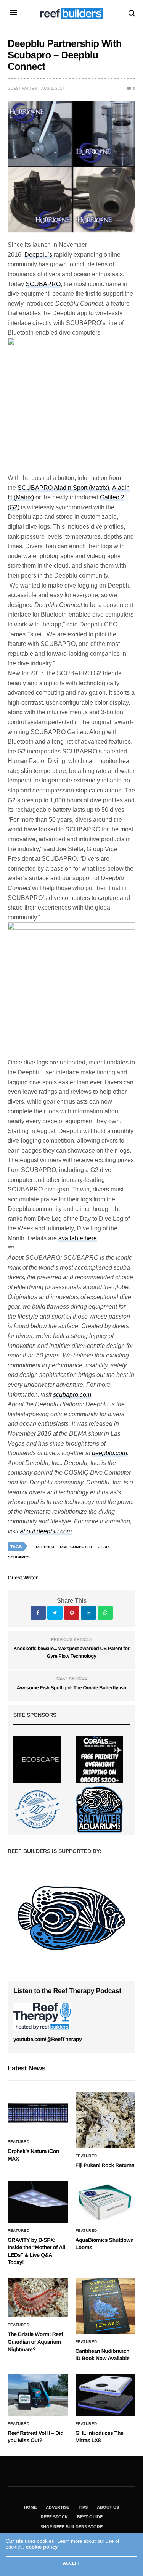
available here (78, 1238)
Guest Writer (22, 88)
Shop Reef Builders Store (71, 2527)
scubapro (19, 1557)
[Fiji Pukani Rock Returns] (106, 2120)
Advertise (58, 2507)
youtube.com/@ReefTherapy (47, 2039)
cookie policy (42, 2547)
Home (30, 2507)
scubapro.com (72, 1395)
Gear (103, 1547)
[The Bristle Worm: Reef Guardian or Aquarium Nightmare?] (38, 2297)
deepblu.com (109, 1453)
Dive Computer (76, 1547)
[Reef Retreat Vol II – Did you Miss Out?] (38, 2395)
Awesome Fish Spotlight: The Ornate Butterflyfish (71, 1688)
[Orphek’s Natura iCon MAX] (38, 2113)
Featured (18, 2142)
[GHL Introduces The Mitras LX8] (106, 2395)
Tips (83, 2507)
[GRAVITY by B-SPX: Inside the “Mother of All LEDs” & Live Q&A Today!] (38, 2202)
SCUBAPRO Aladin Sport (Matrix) (63, 488)
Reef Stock (54, 2517)
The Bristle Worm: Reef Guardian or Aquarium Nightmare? (35, 2342)
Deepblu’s (38, 255)
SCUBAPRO (43, 284)
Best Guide (90, 2517)
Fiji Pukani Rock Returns (105, 2165)
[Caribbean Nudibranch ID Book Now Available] (106, 2306)
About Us (108, 2507)
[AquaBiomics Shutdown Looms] (106, 2202)
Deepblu (45, 1547)
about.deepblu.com (46, 1531)
